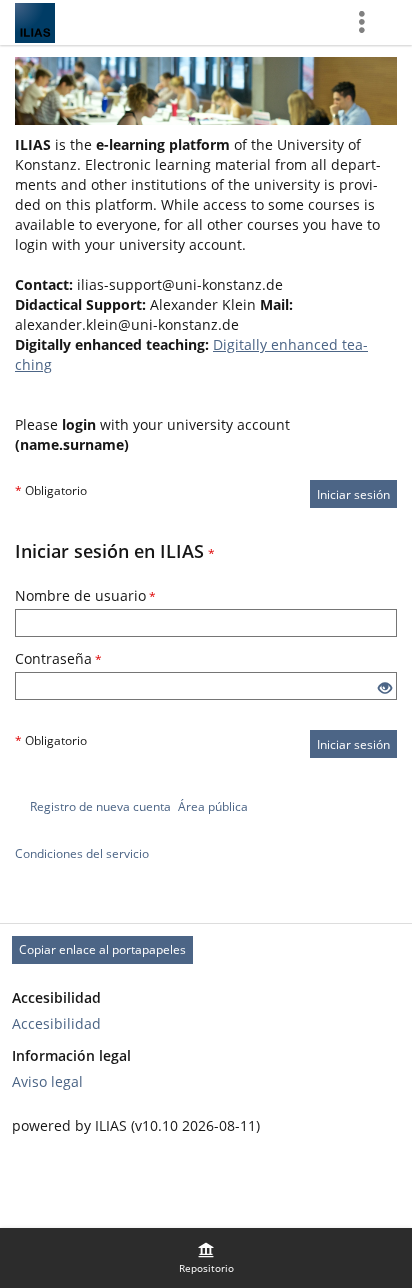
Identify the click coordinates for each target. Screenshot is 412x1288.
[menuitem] (206, 1258)
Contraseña (58, 658)
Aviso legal (47, 1081)
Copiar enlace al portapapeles (102, 949)
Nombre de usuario (85, 595)
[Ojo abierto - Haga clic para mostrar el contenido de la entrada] (385, 688)
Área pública (213, 806)
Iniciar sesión (353, 494)
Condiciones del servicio (82, 853)
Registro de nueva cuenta (100, 806)
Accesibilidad (56, 1023)
